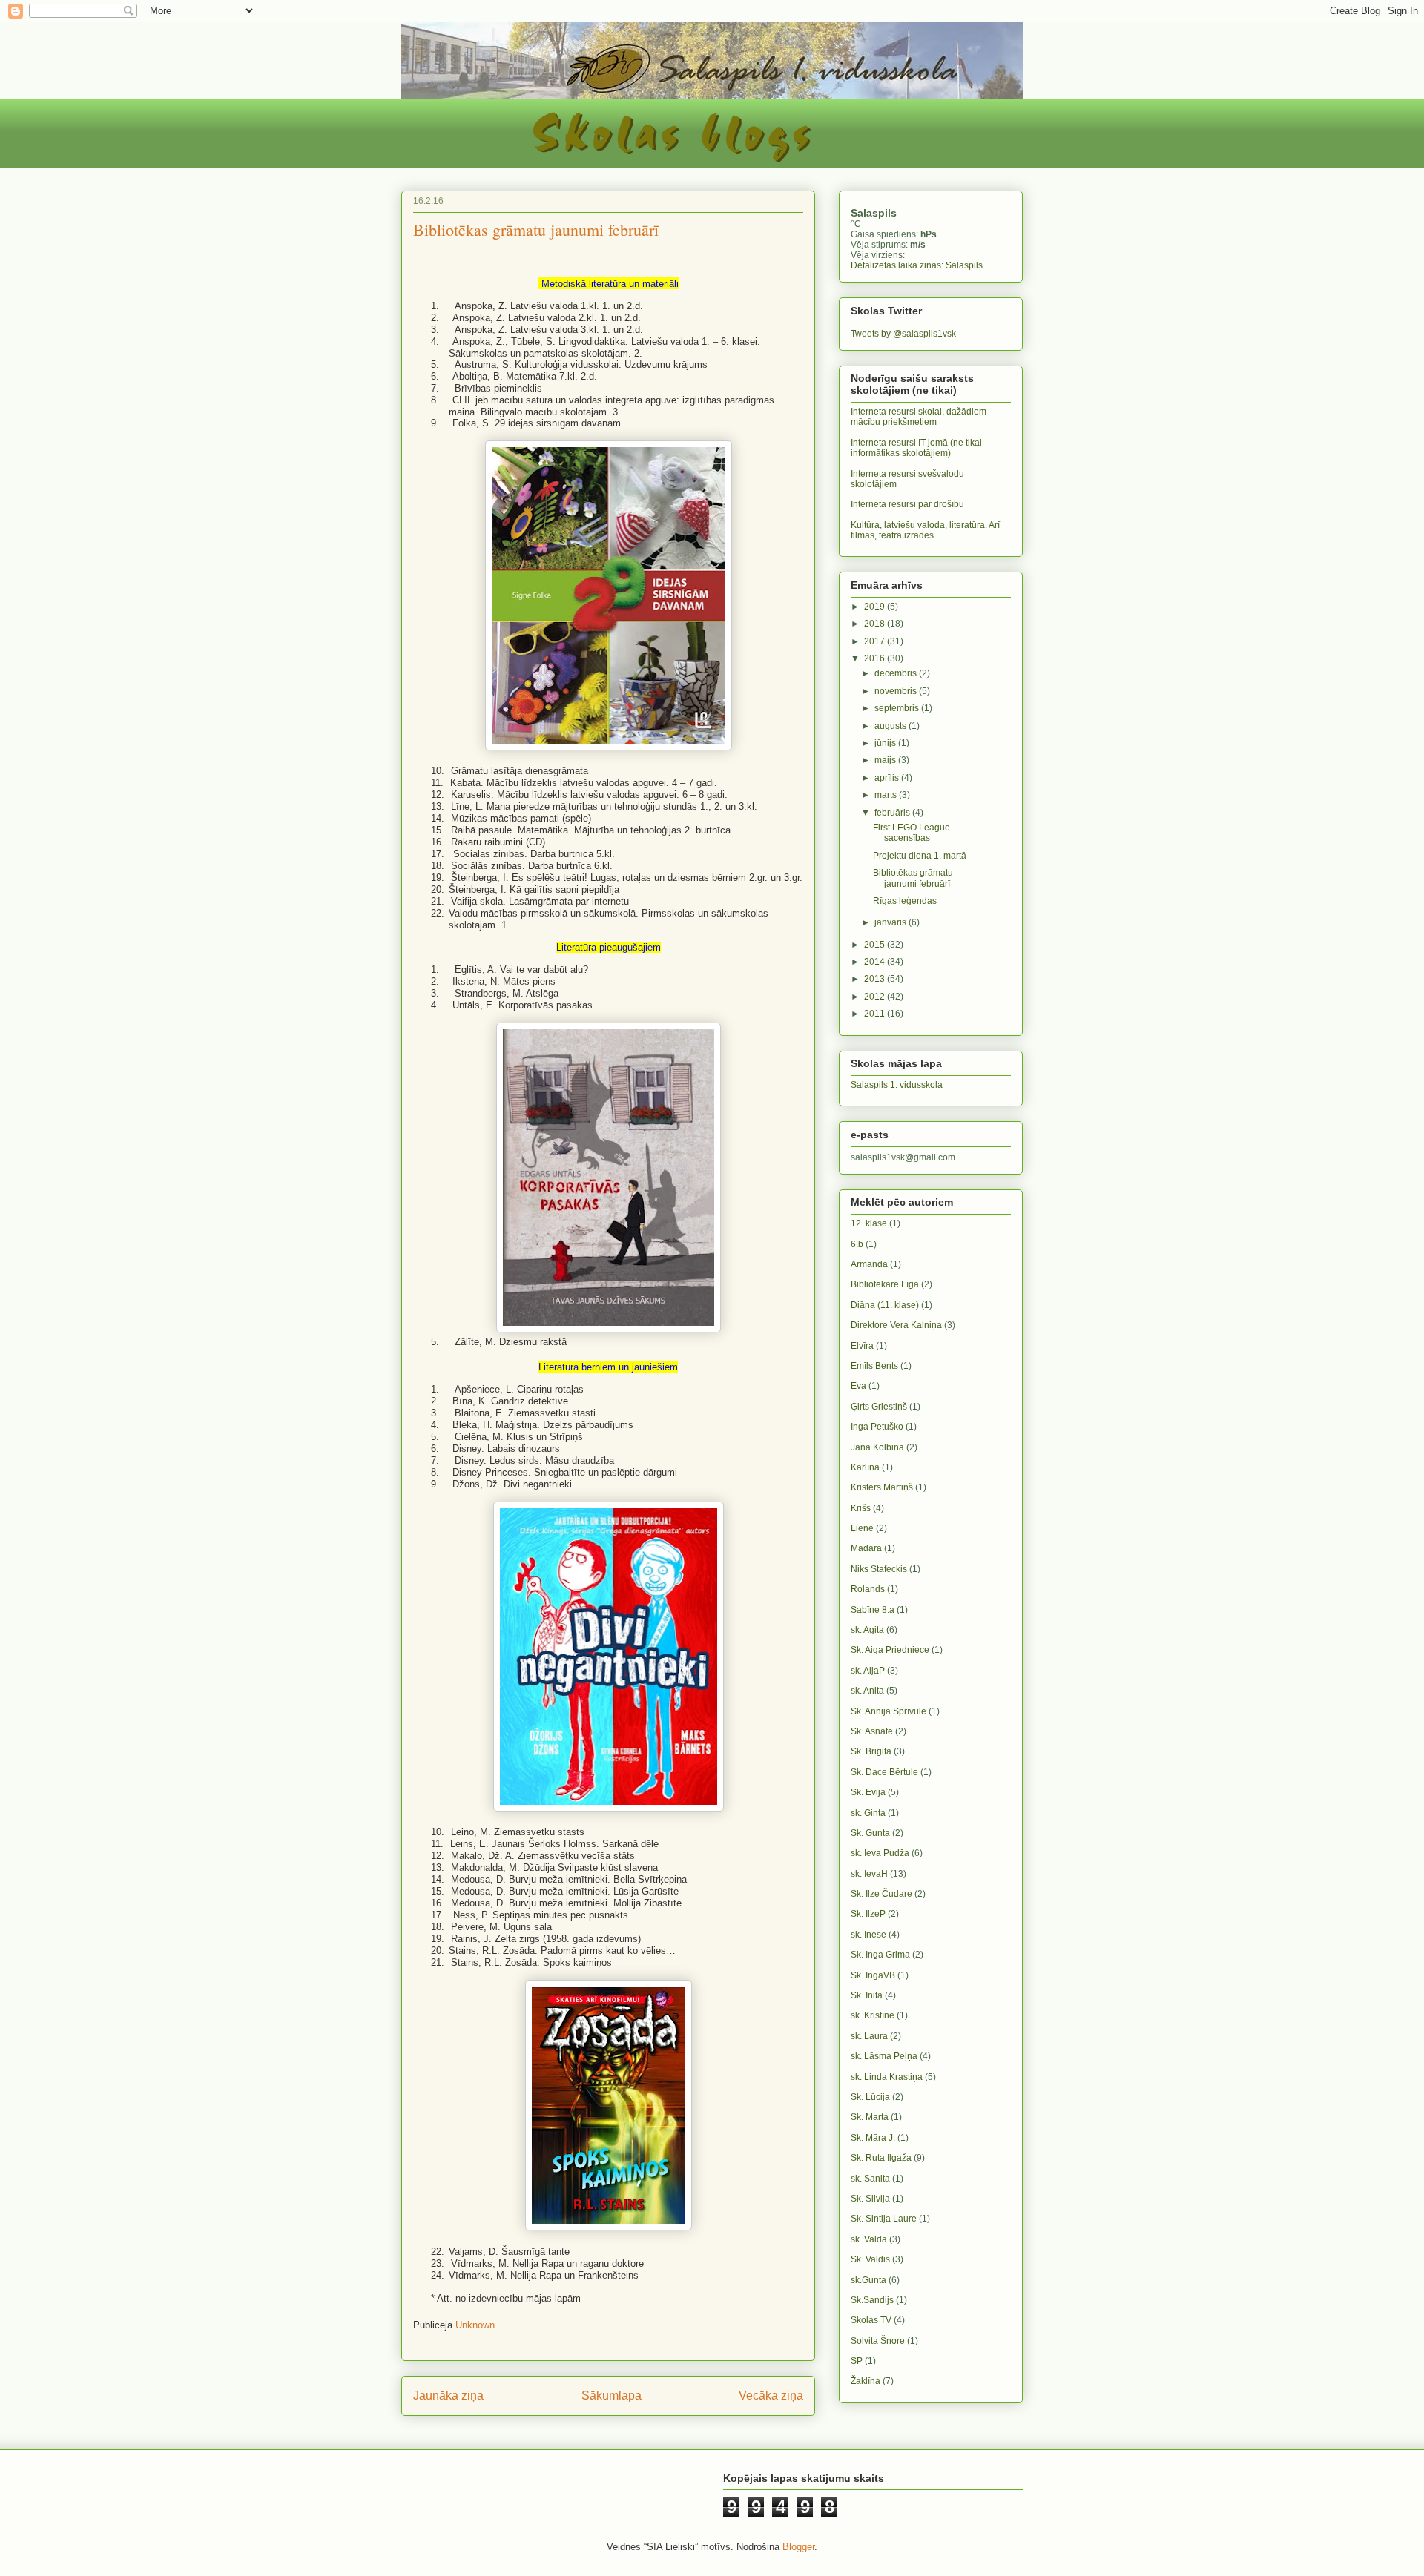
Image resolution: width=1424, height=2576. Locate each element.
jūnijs (886, 743)
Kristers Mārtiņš (882, 1487)
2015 (876, 945)
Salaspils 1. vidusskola (897, 1085)
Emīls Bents (874, 1366)
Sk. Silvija (870, 2199)
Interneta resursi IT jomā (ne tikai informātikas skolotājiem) (916, 448)
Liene (862, 1528)
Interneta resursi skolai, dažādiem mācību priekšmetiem (919, 417)
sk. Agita (867, 1630)
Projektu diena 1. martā (920, 856)
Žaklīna (866, 2381)
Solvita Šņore (878, 2341)
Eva (858, 1386)
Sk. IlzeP (868, 1914)
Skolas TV (871, 2320)
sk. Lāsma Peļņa (884, 2056)
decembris (897, 673)
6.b (857, 1244)
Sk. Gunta (870, 1833)
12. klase (869, 1223)
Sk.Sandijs (872, 2300)
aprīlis (888, 778)
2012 (876, 997)
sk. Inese (868, 1935)
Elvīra (862, 1346)
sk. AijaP (868, 1671)
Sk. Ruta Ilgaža (881, 2158)
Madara (866, 1548)
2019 (876, 607)
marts (887, 795)
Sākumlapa (612, 2395)
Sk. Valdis (870, 2259)
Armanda (869, 1264)
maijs (886, 760)
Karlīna (865, 1467)
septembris (898, 708)
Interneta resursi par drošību (907, 504)
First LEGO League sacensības (912, 833)
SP (857, 2361)
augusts (891, 726)
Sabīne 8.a (873, 1610)
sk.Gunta (868, 2280)
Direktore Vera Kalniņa (896, 1325)
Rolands (868, 1589)
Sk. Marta (870, 2117)
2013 (876, 979)
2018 (876, 624)
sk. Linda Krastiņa (887, 2077)
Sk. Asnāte (872, 1731)
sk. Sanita (870, 2179)
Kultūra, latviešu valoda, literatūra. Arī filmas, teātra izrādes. (925, 530)
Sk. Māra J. (873, 2138)
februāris (893, 813)
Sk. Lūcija (870, 2097)
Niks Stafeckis (879, 1569)
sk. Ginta (868, 1813)
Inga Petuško (877, 1427)
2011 (876, 1014)
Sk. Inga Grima (880, 1955)
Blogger (798, 2547)
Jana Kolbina (877, 1447)
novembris (897, 691)
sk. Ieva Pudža (880, 1853)
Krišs (861, 1508)
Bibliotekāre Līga (885, 1284)
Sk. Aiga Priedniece (890, 1650)
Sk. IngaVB (873, 1975)
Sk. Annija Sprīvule (889, 1711)
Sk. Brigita (871, 1751)
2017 (876, 641)
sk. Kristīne (873, 2015)
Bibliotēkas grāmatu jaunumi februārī (913, 878)
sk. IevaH (869, 1874)
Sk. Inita (867, 1995)
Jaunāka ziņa (448, 2395)
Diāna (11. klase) (885, 1305)
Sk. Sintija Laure (884, 2219)
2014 (876, 962)
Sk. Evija (868, 1792)
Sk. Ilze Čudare (881, 1894)
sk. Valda (869, 2239)
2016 (876, 658)
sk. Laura (869, 2036)
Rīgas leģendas (905, 901)
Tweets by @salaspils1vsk (903, 334)
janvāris (891, 922)
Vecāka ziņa (771, 2395)
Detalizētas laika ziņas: (917, 265)
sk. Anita (867, 1691)
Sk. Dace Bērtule (884, 1772)
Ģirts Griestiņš (879, 1407)
